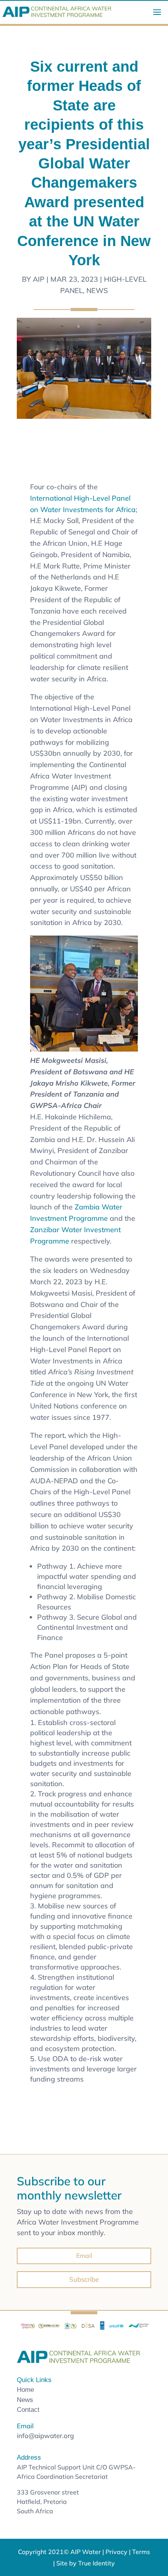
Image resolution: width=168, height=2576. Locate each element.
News (97, 291)
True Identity (97, 2563)
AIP (39, 279)
